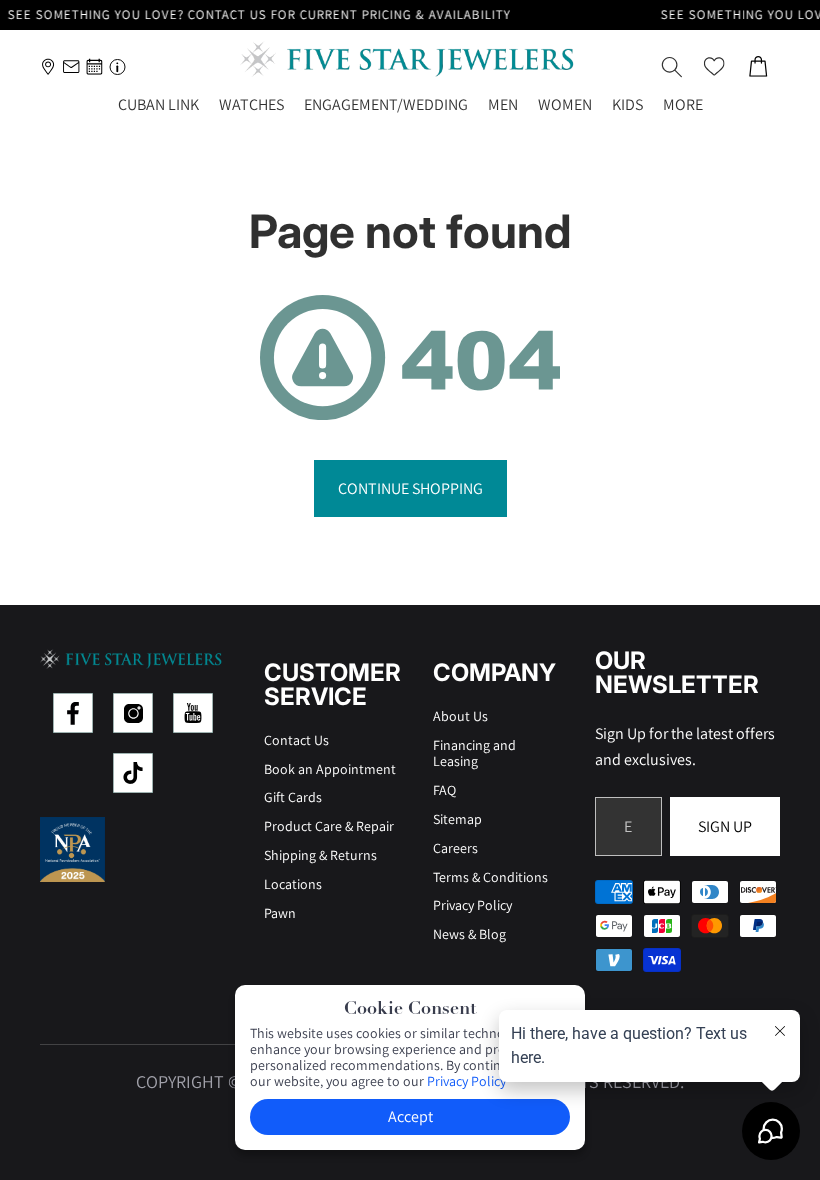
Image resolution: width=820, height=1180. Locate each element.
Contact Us (296, 740)
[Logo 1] (73, 713)
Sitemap (457, 819)
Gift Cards (293, 797)
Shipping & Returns (320, 855)
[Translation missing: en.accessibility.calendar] (94, 66)
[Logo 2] (133, 713)
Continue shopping (410, 488)
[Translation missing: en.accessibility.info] (117, 66)
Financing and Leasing (474, 753)
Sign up (725, 826)
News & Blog (469, 934)
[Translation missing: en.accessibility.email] (71, 66)
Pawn (280, 913)
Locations (293, 884)
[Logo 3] (193, 713)
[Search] (672, 67)
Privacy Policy (472, 905)
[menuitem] (683, 105)
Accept (410, 1116)
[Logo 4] (133, 773)
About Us (460, 716)
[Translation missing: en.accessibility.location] (48, 66)
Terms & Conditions (490, 877)
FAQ (444, 790)
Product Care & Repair (329, 826)
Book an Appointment (330, 769)
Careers (455, 848)
